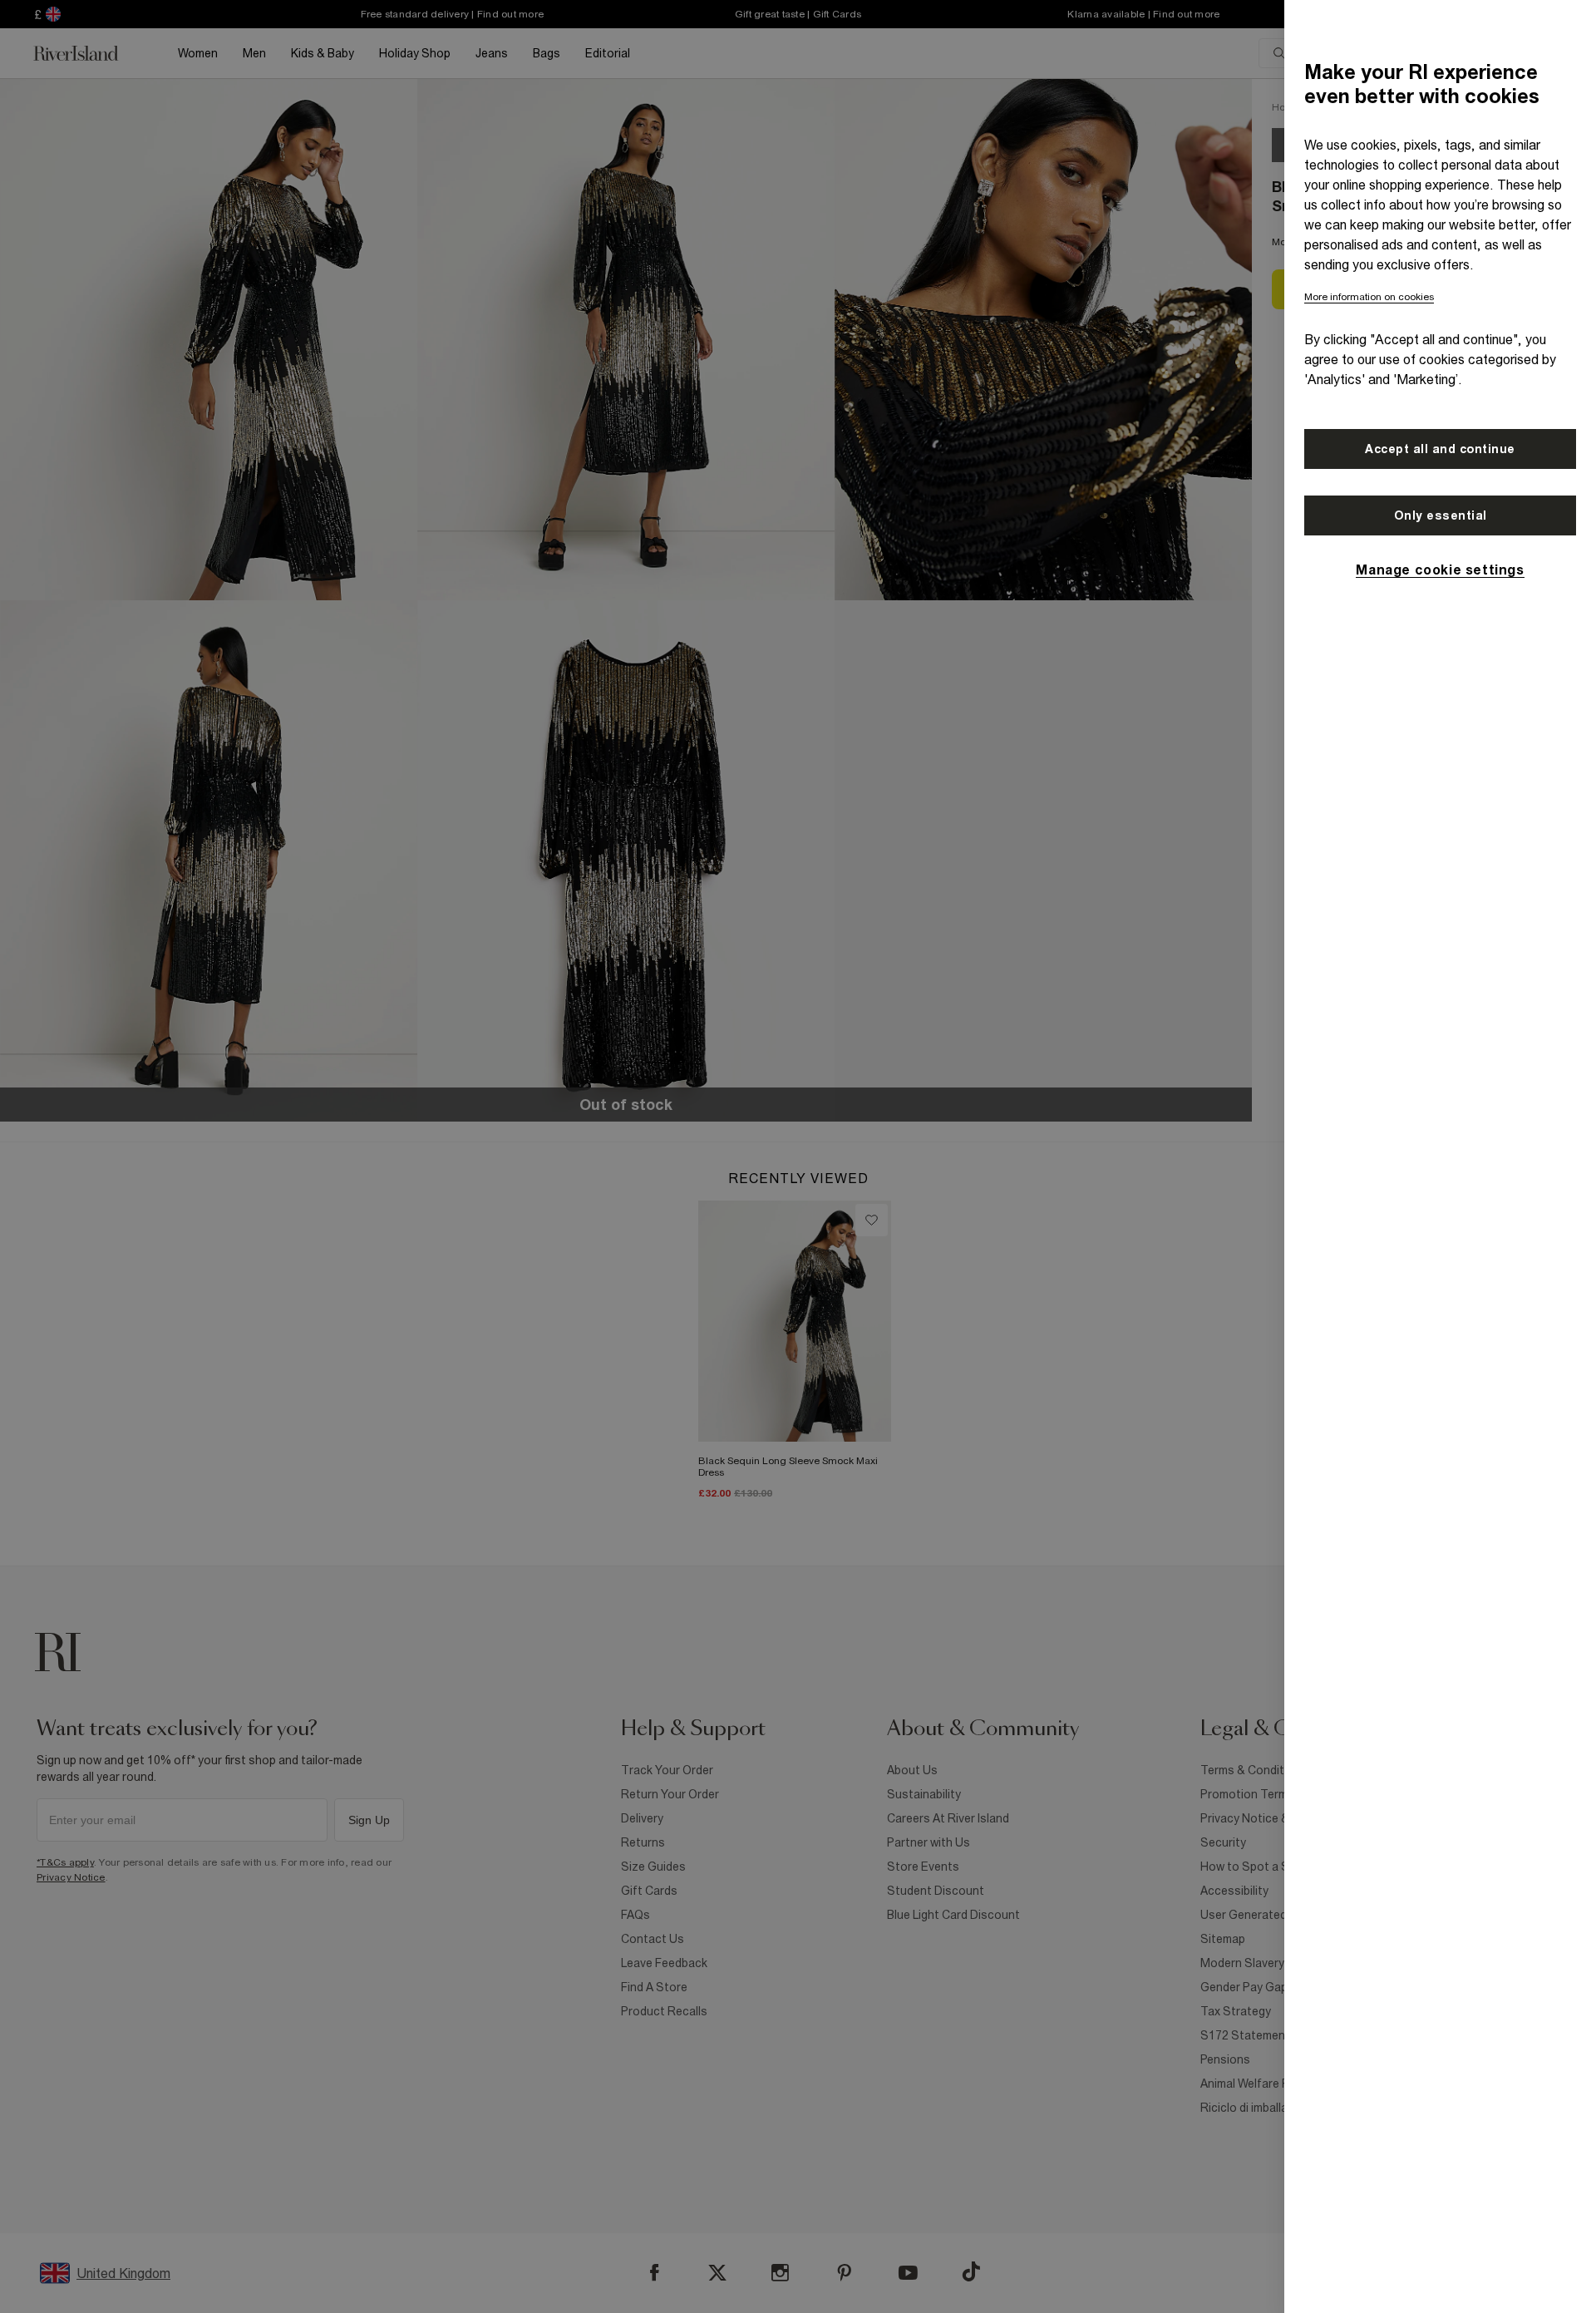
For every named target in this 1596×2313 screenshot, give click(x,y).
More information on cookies (1369, 297)
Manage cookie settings (1440, 570)
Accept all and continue (1440, 449)
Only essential (1441, 515)
